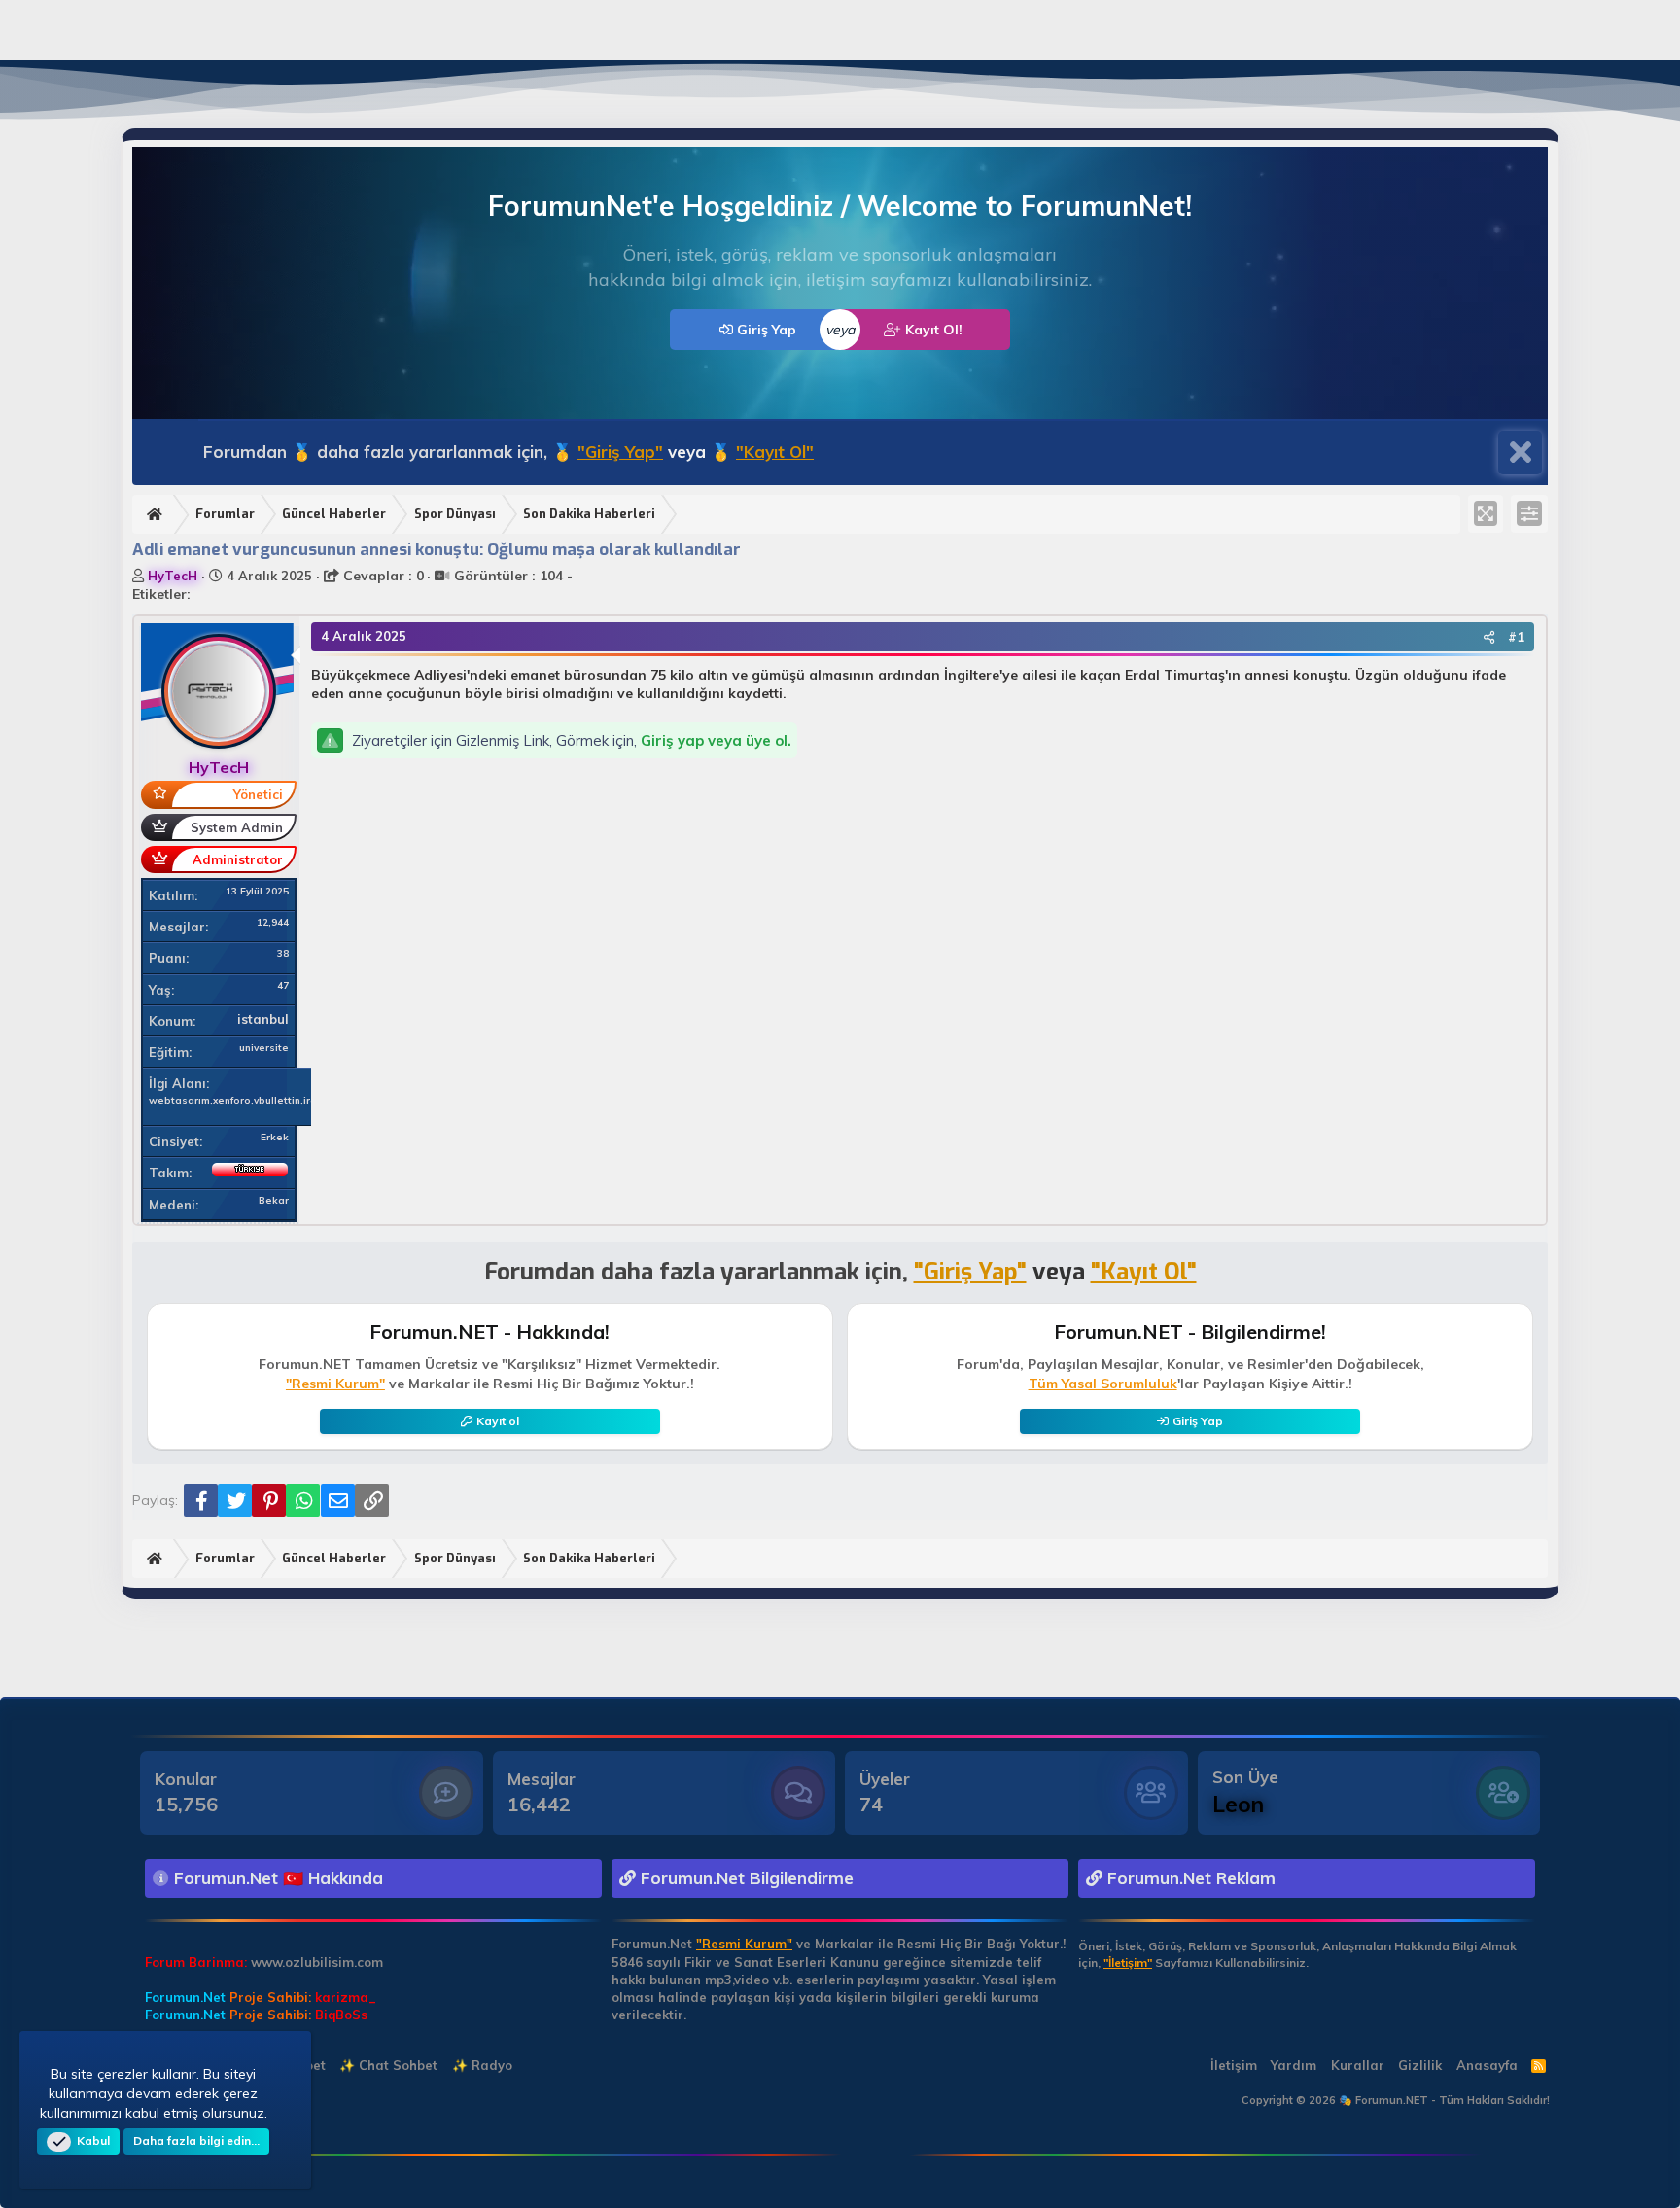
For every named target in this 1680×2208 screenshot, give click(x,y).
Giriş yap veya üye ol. (716, 740)
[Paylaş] (1489, 637)
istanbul (263, 1019)
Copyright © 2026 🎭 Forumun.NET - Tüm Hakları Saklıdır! (1396, 2100)
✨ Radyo (482, 2065)
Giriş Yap (765, 330)
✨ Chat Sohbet (388, 2065)
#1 (1516, 637)
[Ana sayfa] (157, 515)
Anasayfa (1487, 2065)
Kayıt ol (498, 1421)
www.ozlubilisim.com (317, 1962)
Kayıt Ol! (932, 330)
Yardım (1294, 2065)
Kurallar (1358, 2065)
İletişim (1234, 2065)
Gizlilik (1420, 2065)
